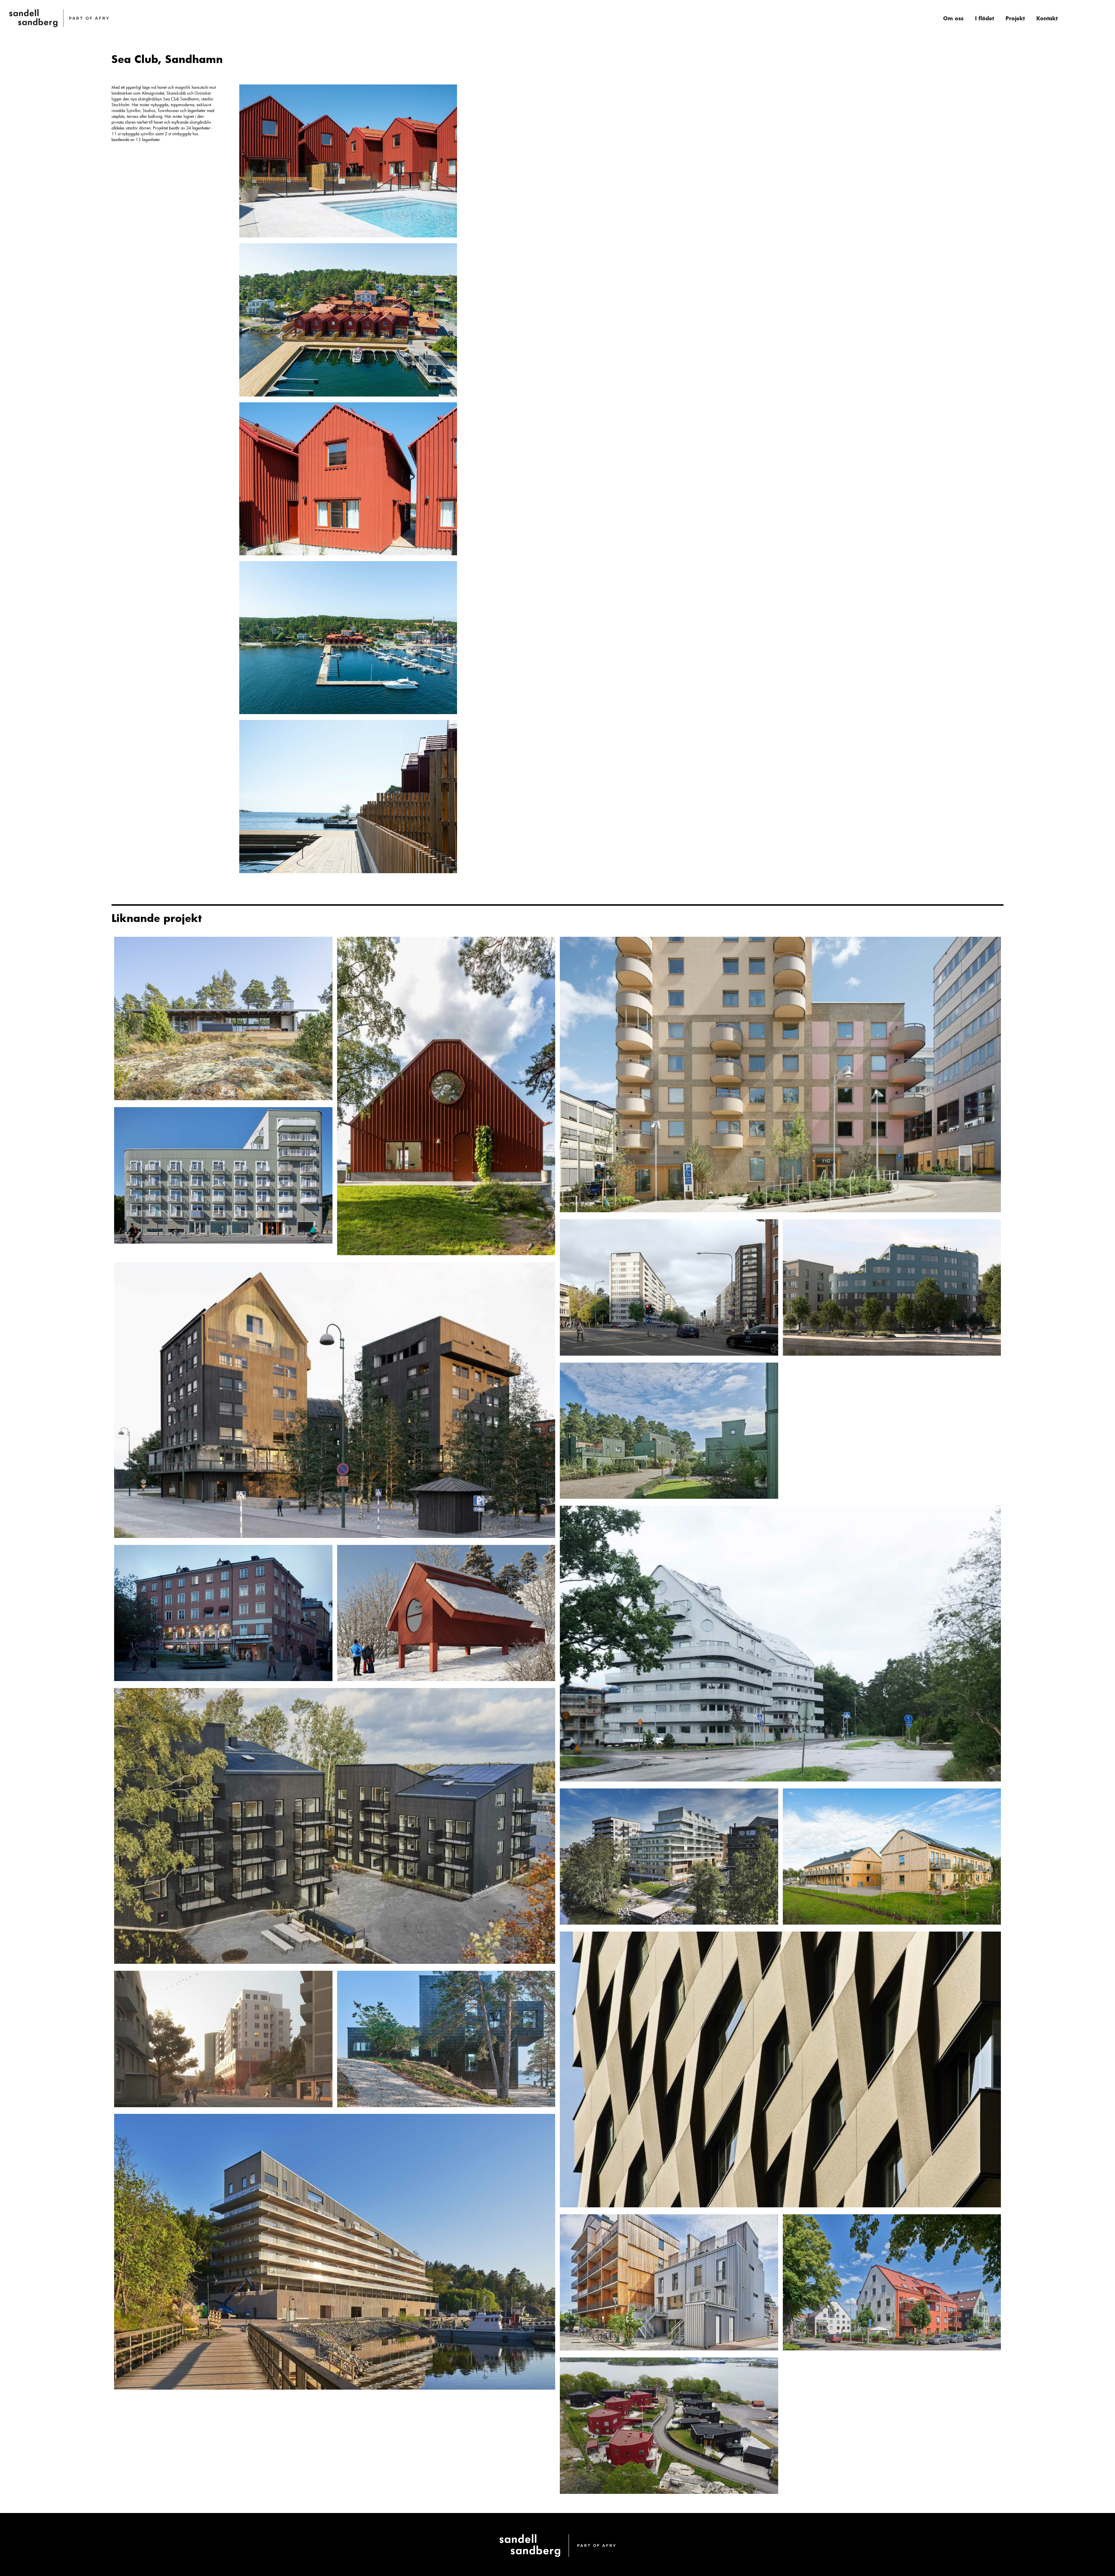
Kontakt (1047, 18)
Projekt (1015, 18)
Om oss (953, 18)
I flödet (984, 18)
